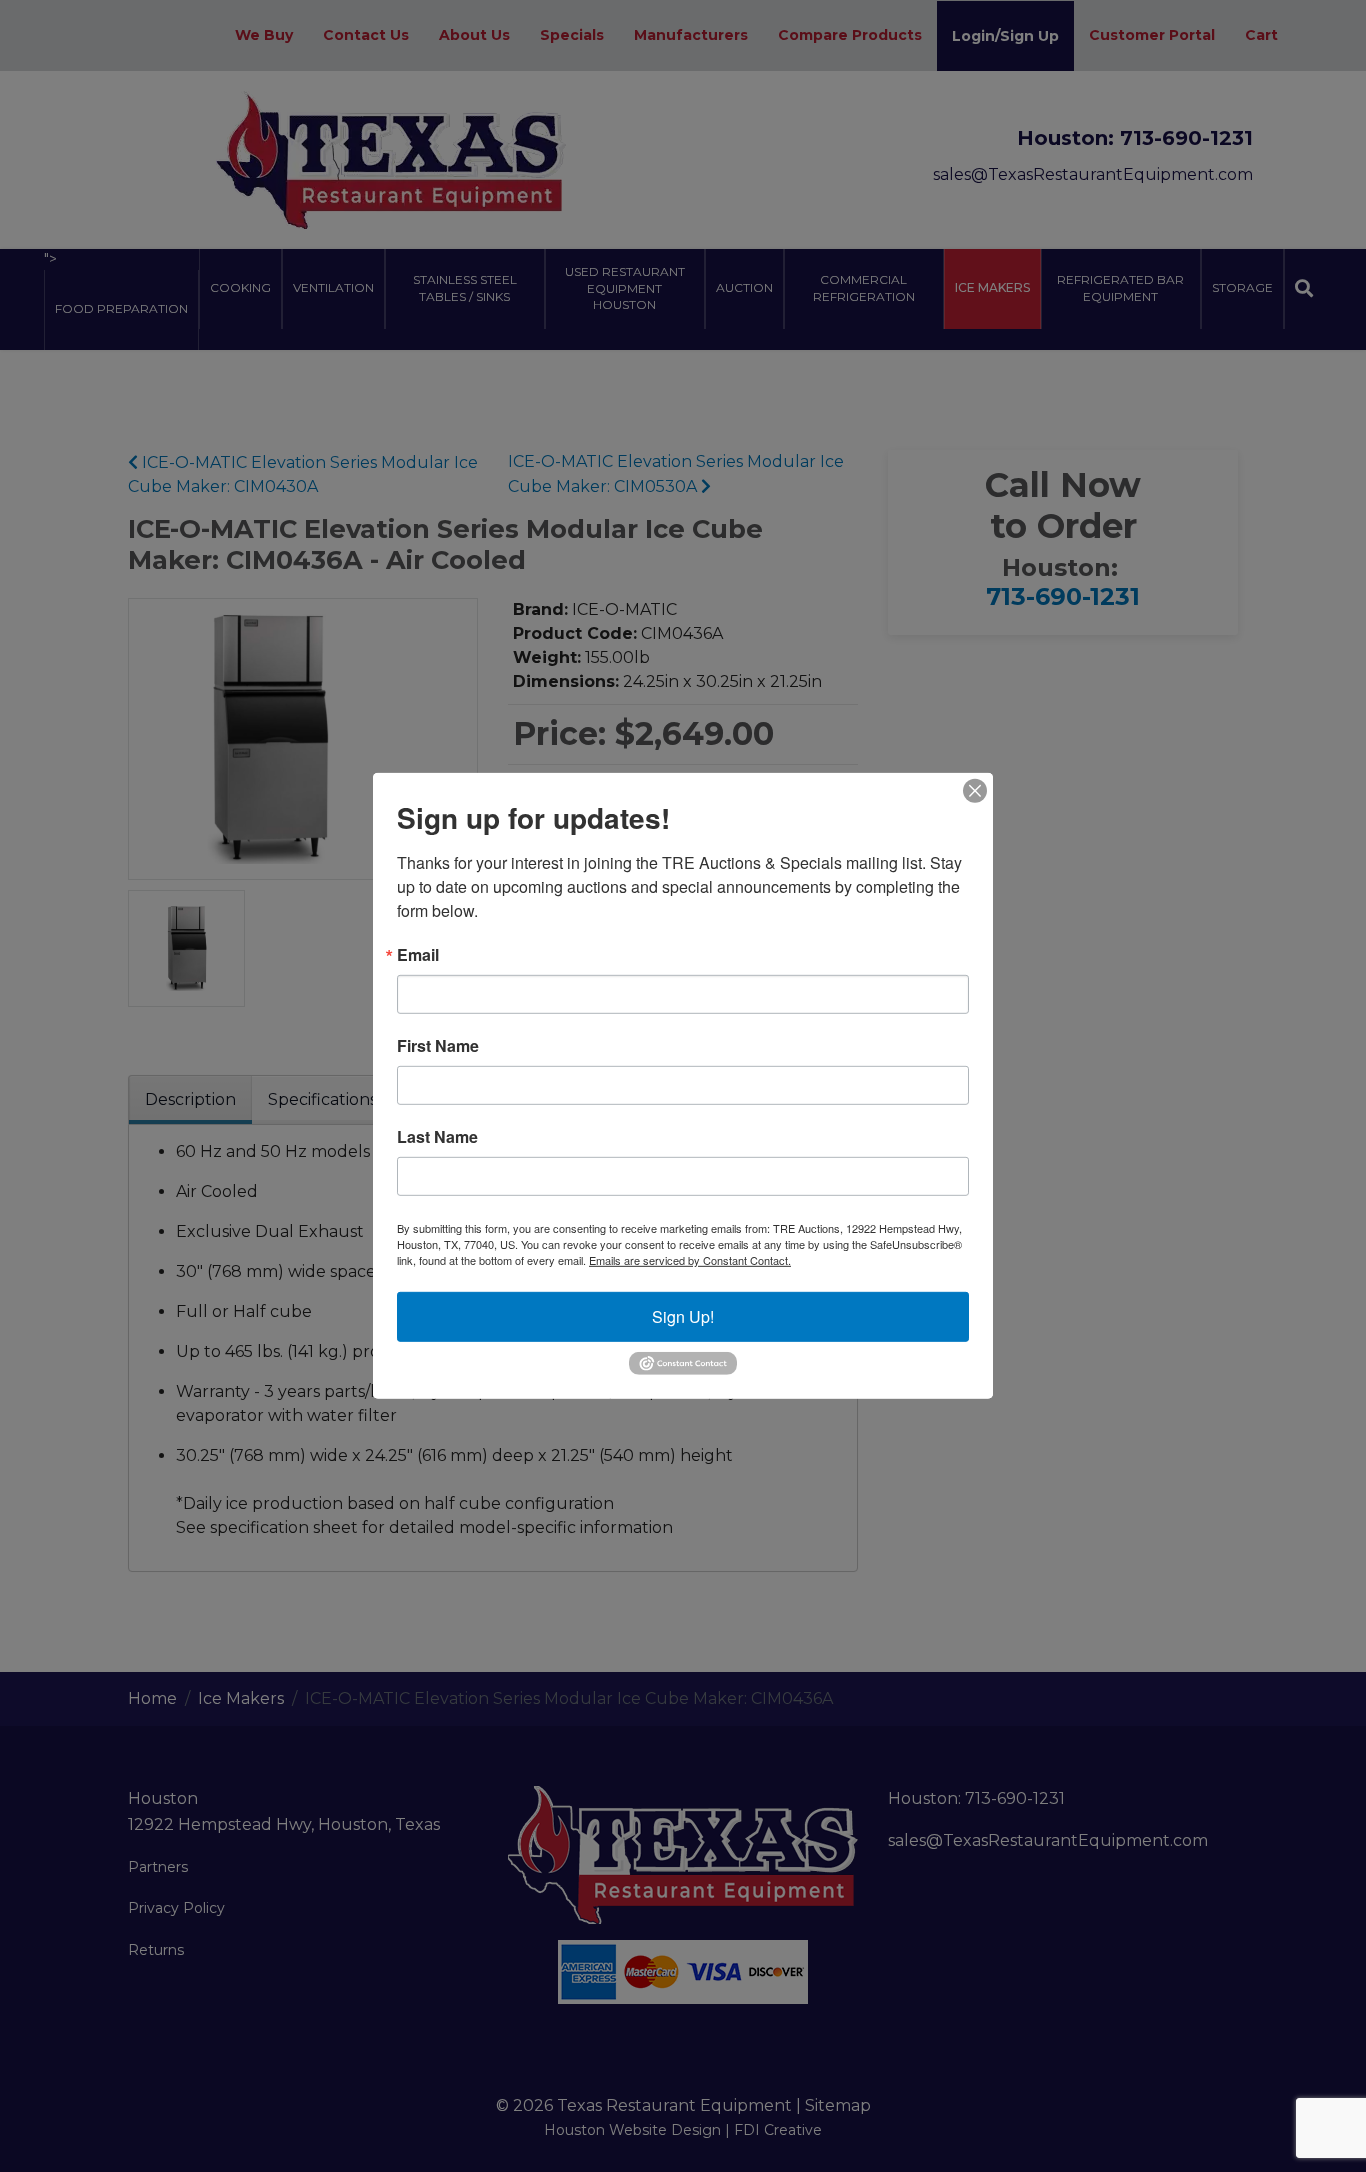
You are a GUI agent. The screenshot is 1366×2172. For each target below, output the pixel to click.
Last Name (437, 1137)
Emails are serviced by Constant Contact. (690, 1260)
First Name (438, 1046)
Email (418, 955)
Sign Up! (683, 1316)
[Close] (975, 791)
